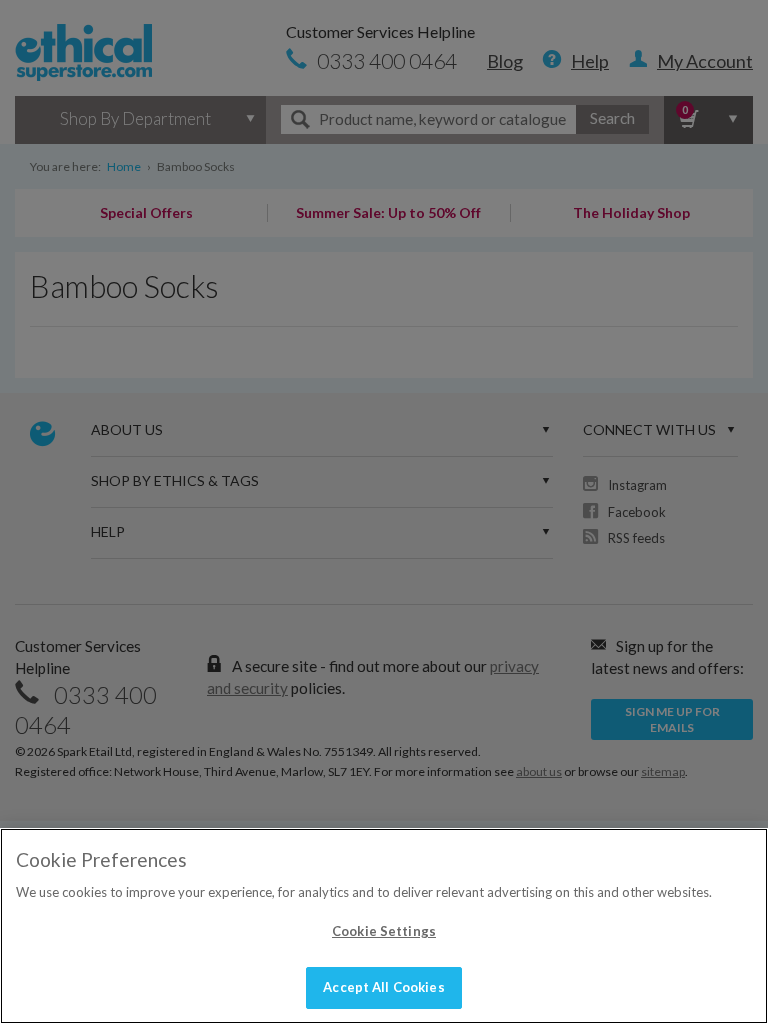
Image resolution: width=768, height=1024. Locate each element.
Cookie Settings (384, 931)
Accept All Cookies (383, 987)
